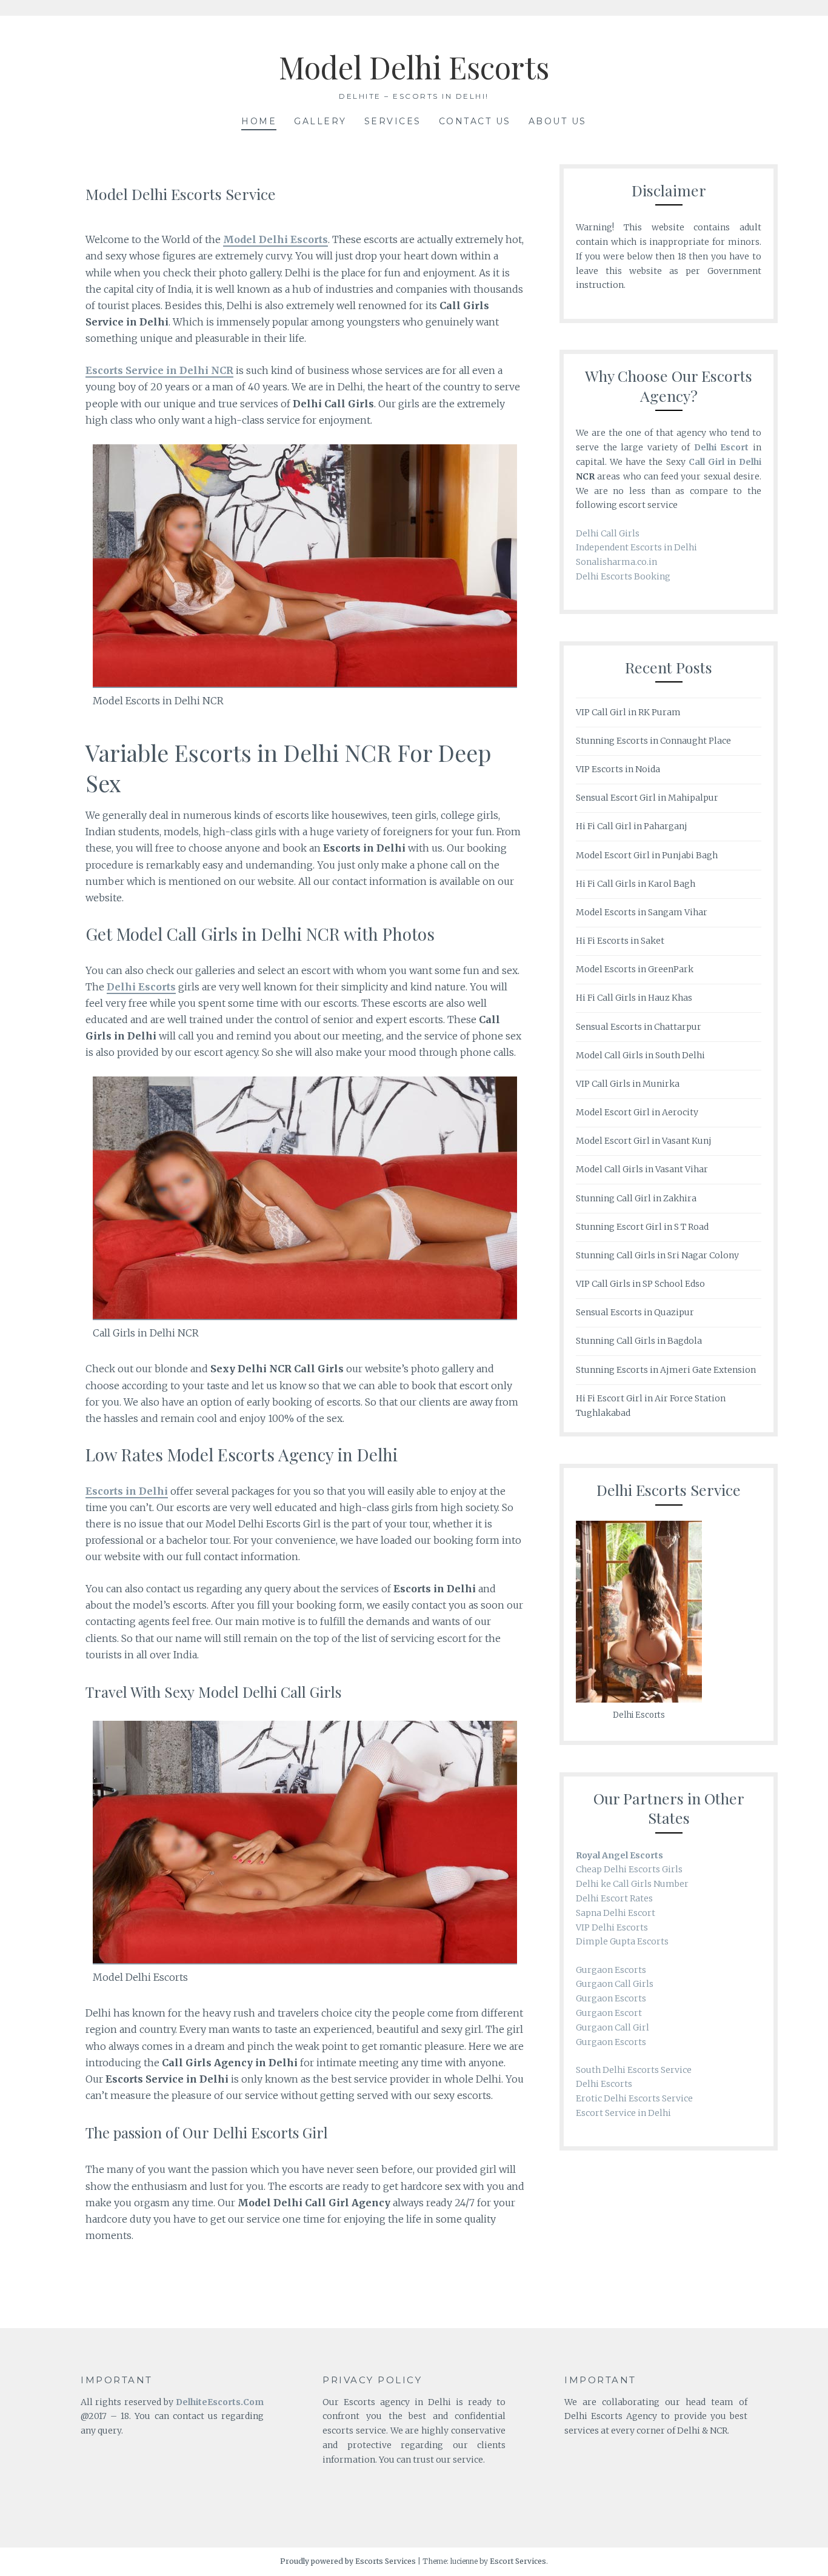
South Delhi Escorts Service (634, 2070)
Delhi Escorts (604, 2084)
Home (259, 121)
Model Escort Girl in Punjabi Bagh (647, 855)
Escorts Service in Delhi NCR (159, 370)
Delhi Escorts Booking (623, 576)
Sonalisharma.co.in (616, 562)
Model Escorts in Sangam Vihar (642, 912)
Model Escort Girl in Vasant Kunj (644, 1141)
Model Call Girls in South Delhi (640, 1055)
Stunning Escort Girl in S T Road (642, 1227)
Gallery (320, 121)
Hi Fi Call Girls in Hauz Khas (634, 998)
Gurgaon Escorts (611, 1970)
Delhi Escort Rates (614, 1898)
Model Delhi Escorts (414, 67)
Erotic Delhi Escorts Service (634, 2098)
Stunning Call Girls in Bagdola (639, 1341)
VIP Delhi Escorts (612, 1927)
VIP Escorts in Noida (618, 769)
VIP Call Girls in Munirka (628, 1084)
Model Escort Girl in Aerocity (637, 1112)
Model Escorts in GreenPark (635, 969)
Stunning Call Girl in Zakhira (636, 1198)
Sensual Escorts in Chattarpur (639, 1027)
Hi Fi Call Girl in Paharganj (632, 826)
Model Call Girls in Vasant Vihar (642, 1169)
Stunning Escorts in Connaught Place (653, 741)
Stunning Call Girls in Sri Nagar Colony (657, 1255)
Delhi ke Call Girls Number (632, 1884)
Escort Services (518, 2561)
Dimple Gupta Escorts (622, 1941)
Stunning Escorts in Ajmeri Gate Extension (666, 1370)
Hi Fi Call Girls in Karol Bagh (636, 884)
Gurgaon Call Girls (615, 1984)
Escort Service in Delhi (623, 2113)
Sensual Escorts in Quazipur (635, 1312)
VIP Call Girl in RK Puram (628, 712)
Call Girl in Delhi (725, 462)
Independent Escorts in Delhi (636, 547)
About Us (558, 121)
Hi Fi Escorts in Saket (620, 941)
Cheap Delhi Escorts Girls (629, 1869)
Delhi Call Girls (608, 533)
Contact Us (475, 121)
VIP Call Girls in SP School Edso (640, 1284)
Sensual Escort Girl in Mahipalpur (647, 798)
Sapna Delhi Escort (616, 1913)
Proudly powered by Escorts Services (348, 2561)
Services (393, 121)
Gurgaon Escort (609, 2013)
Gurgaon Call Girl (613, 2027)
